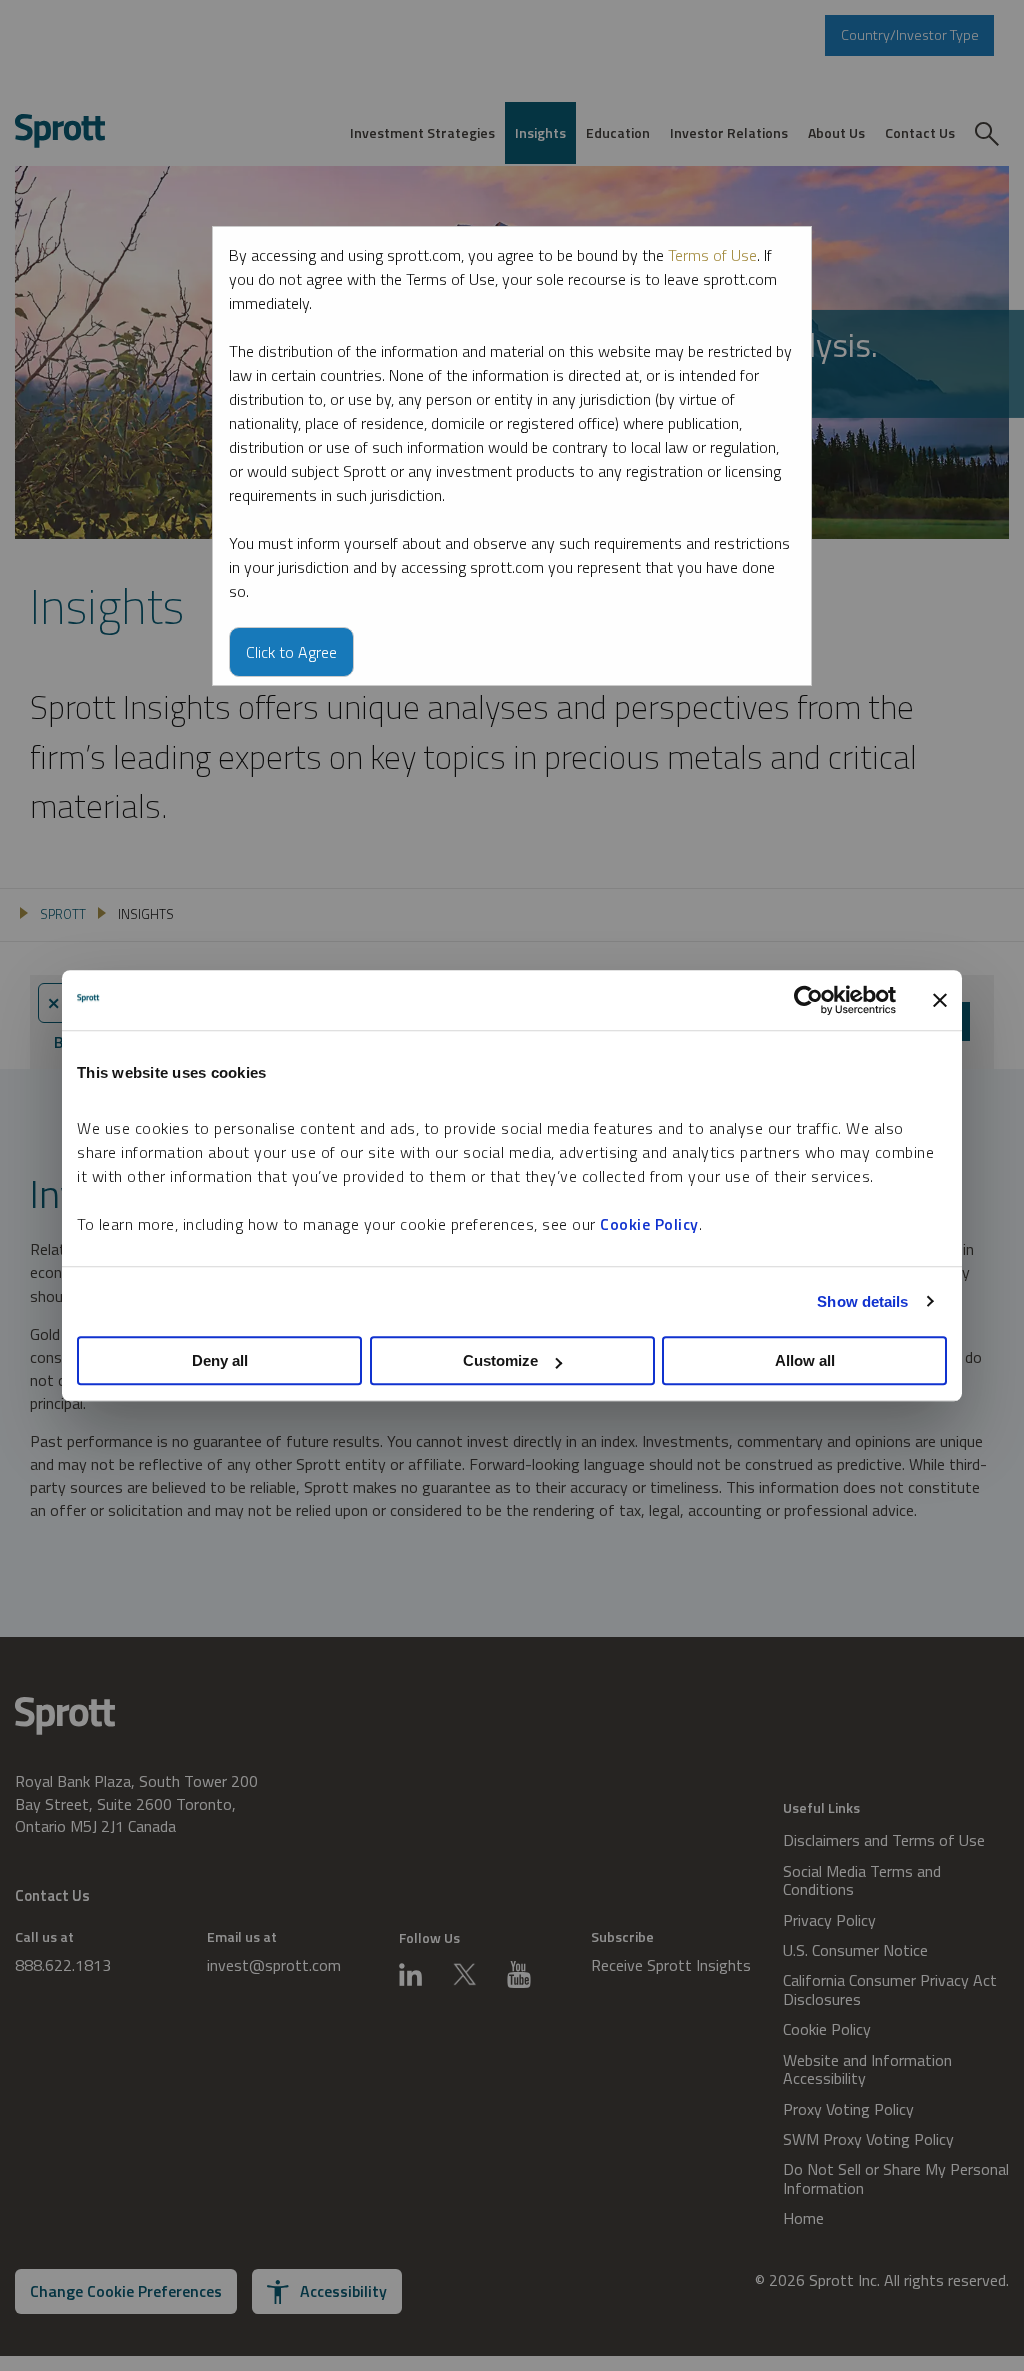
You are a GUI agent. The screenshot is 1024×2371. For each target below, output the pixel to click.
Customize (500, 1360)
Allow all (805, 1360)
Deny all (220, 1360)
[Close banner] (940, 1000)
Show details (862, 1301)
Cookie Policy (649, 1224)
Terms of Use (712, 255)
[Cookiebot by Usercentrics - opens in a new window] (808, 1000)
